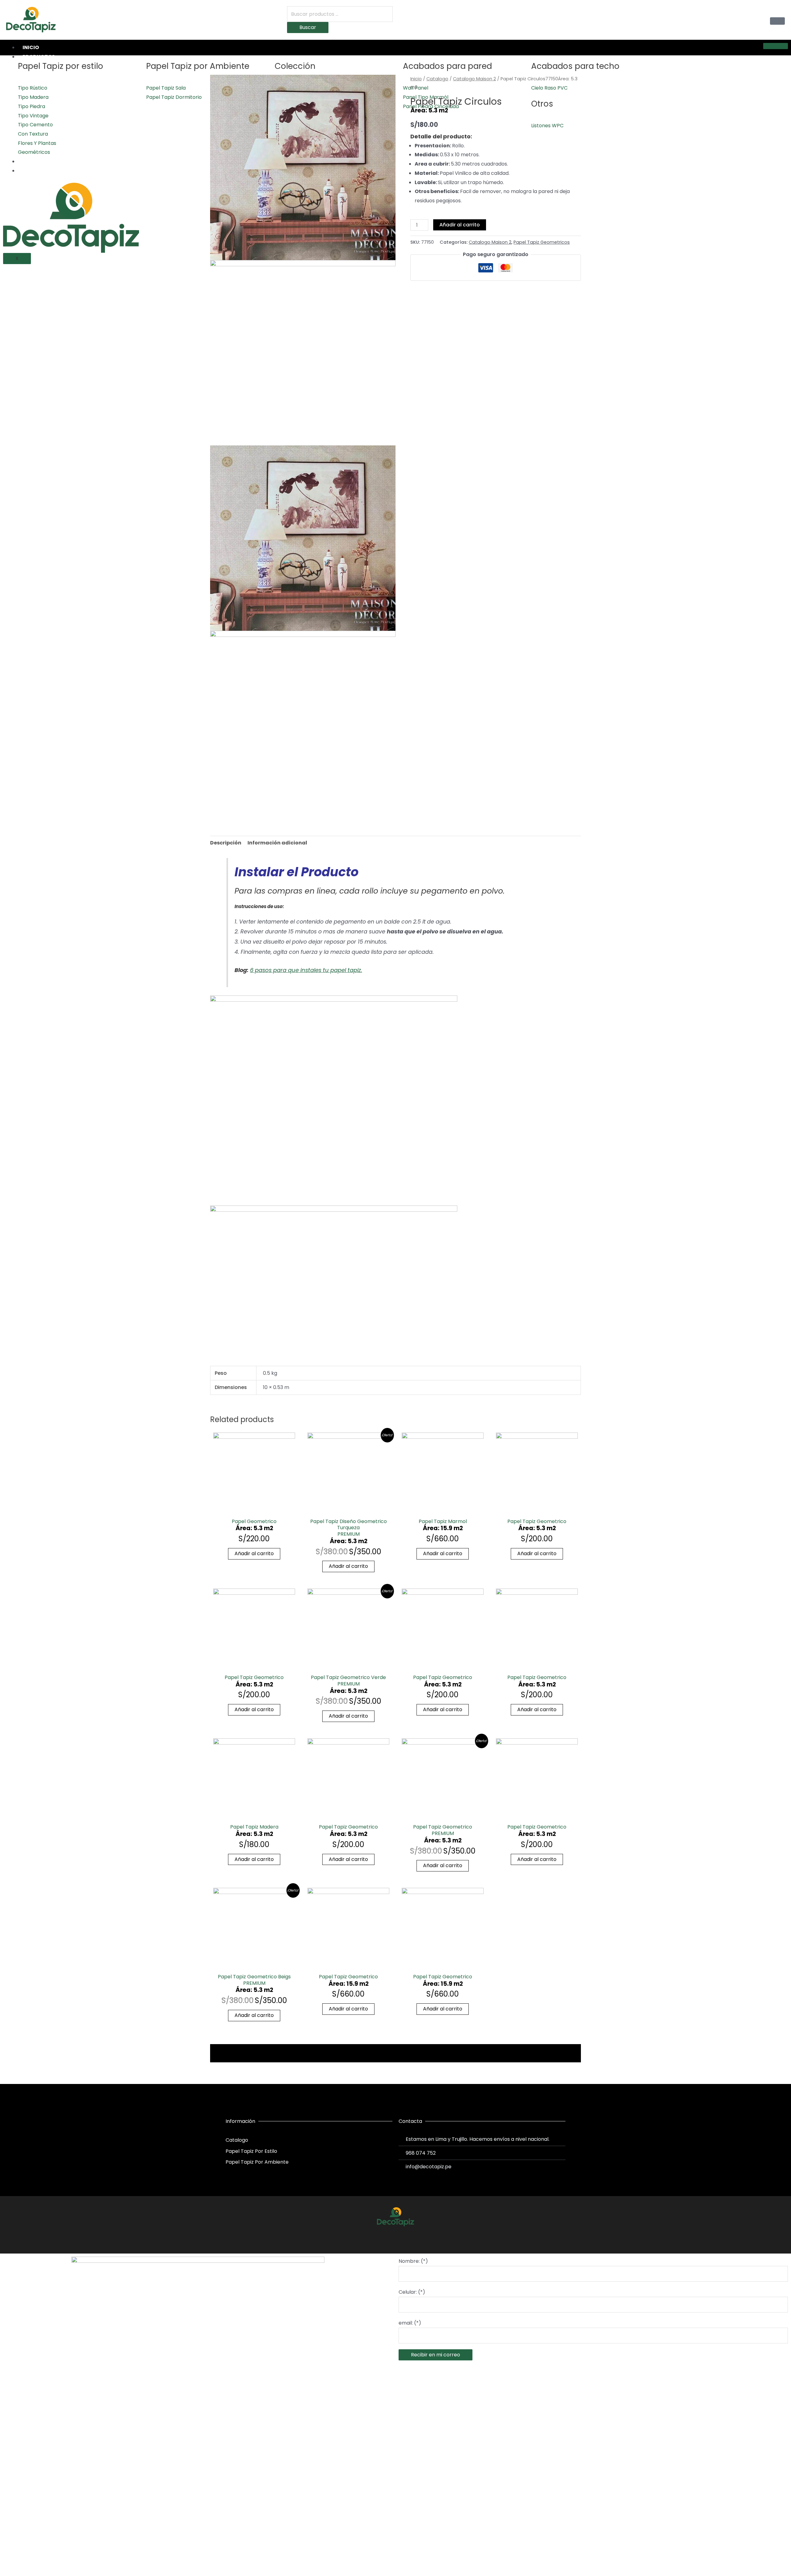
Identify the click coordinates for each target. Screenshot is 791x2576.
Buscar (308, 27)
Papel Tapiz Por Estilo (251, 2151)
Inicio (31, 47)
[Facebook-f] (384, 2237)
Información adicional (277, 843)
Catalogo (437, 79)
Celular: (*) (412, 2292)
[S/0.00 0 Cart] (777, 21)
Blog (30, 171)
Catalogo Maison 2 (474, 79)
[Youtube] (407, 2237)
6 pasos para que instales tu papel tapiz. (306, 970)
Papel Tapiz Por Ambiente (257, 2162)
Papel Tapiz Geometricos (542, 242)
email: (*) (410, 2323)
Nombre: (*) (413, 2261)
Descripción (226, 843)
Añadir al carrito (460, 225)
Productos (39, 57)
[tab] (226, 843)
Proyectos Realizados (54, 161)
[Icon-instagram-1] (395, 2237)
